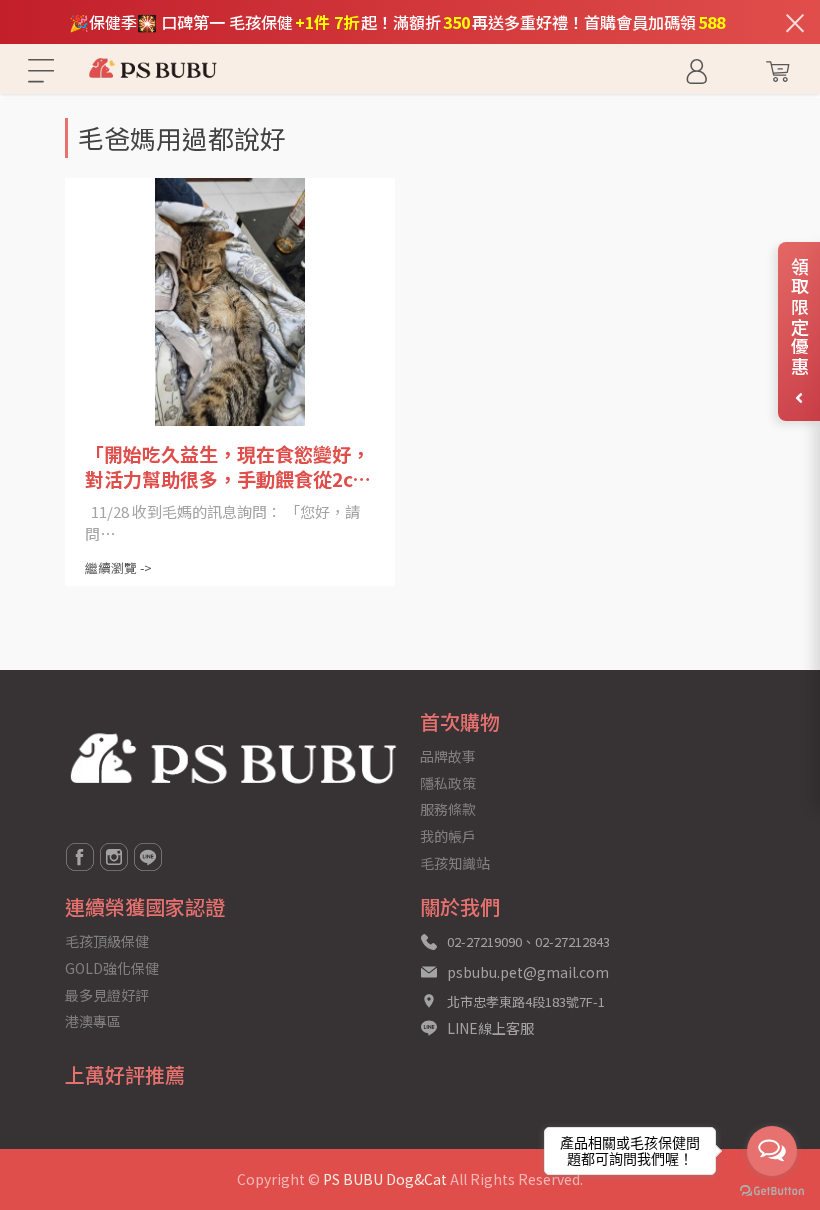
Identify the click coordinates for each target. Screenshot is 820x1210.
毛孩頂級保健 (107, 941)
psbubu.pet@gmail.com (528, 972)
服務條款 (448, 809)
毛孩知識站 (455, 863)
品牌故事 (448, 756)
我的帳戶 (448, 836)
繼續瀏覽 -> (118, 567)
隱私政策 (448, 783)
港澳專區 (93, 1021)
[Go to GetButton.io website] (772, 1189)
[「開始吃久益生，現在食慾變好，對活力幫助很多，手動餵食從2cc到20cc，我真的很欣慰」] (230, 302)
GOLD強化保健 (112, 968)
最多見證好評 (107, 995)
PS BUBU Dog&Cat (385, 1179)
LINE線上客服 (490, 1028)
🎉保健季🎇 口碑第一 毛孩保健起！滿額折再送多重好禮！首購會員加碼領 (397, 22)
